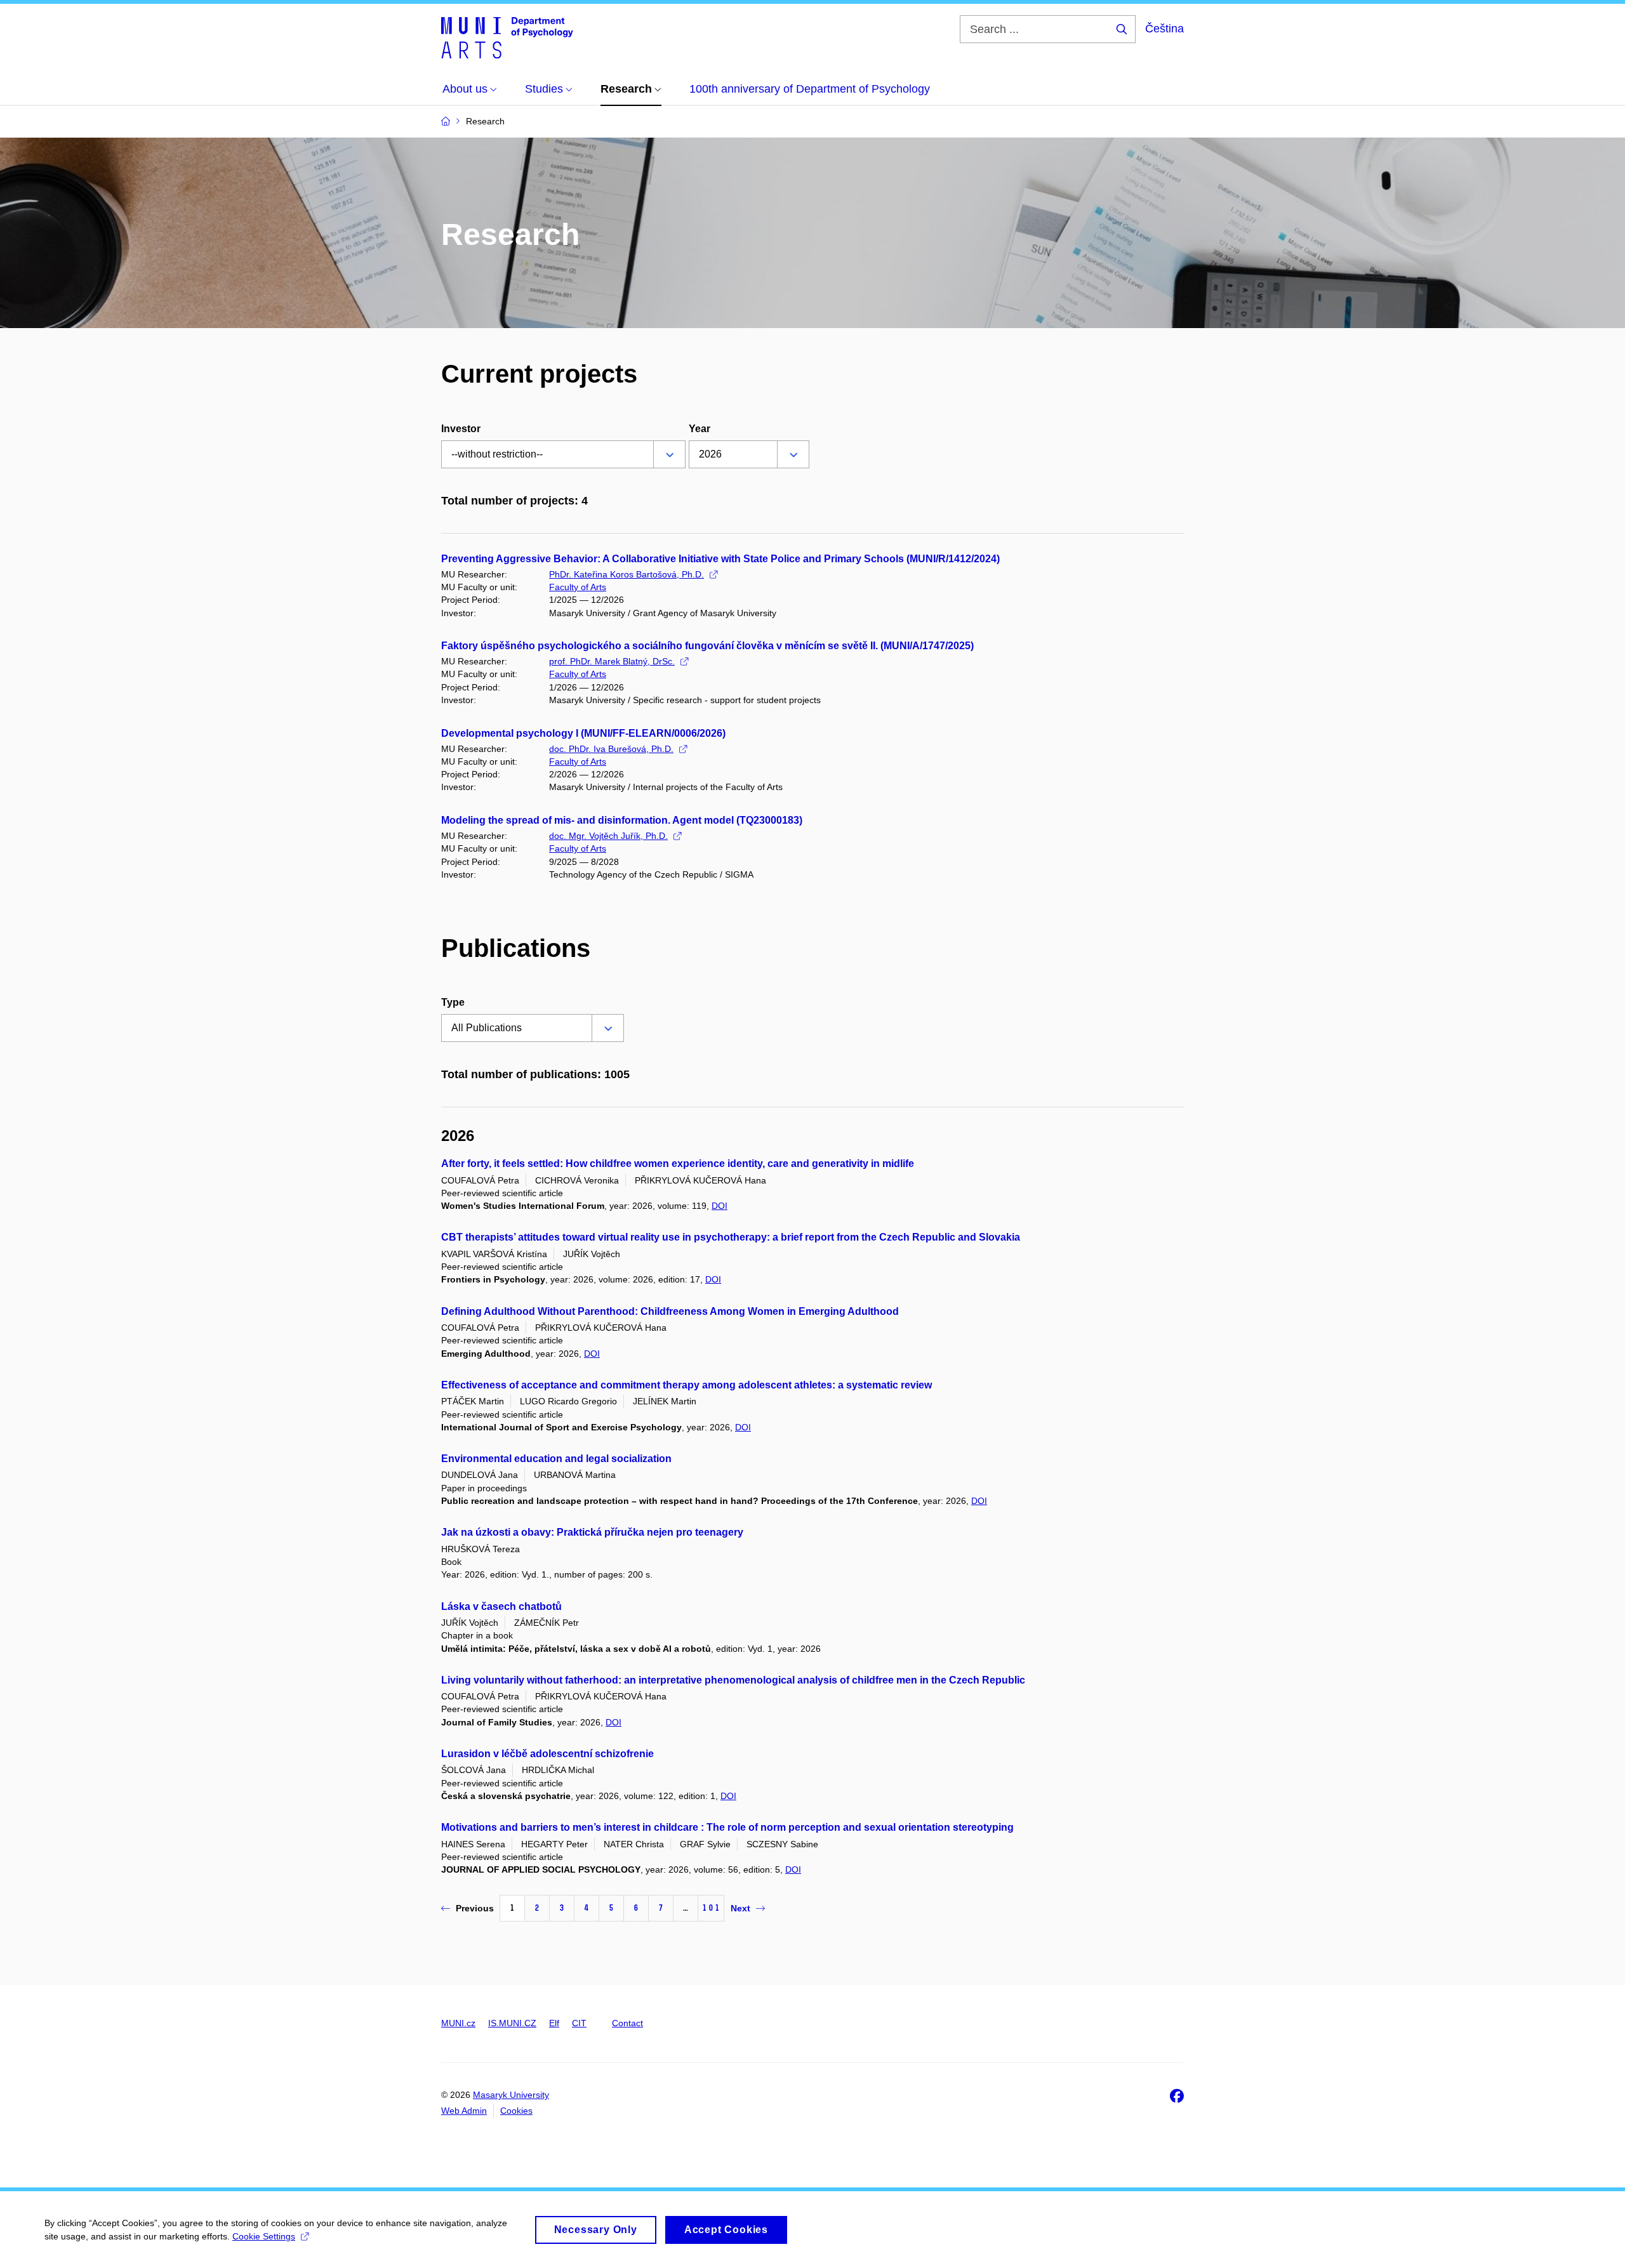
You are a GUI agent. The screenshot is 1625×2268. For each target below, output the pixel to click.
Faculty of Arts (578, 587)
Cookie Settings (264, 2236)
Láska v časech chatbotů (501, 1606)
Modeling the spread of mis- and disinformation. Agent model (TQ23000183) (622, 820)
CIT (579, 2023)
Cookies (516, 2111)
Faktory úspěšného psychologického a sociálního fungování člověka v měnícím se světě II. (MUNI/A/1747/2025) (707, 646)
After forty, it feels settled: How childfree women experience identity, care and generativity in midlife (678, 1164)
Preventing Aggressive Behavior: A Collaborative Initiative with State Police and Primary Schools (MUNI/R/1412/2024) (720, 559)
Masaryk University (511, 2095)
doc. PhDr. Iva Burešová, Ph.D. (611, 749)
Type (453, 1002)
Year (700, 429)
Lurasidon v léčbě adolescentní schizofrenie (547, 1754)
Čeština (1164, 29)
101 (711, 1908)
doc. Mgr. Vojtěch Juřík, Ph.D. (608, 836)
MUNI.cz (458, 2023)
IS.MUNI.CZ (512, 2023)
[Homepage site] (507, 37)
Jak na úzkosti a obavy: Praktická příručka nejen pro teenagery (592, 1532)
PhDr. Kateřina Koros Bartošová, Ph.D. (627, 574)
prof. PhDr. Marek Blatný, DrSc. (612, 661)
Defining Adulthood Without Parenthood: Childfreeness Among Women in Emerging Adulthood (670, 1311)
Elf (554, 2023)
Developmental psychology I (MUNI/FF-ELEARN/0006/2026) (583, 733)
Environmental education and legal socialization (556, 1459)
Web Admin (464, 2111)
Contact (627, 2023)
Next (740, 1908)
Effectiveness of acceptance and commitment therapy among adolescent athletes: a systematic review (686, 1385)
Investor (461, 429)
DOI (720, 1206)
